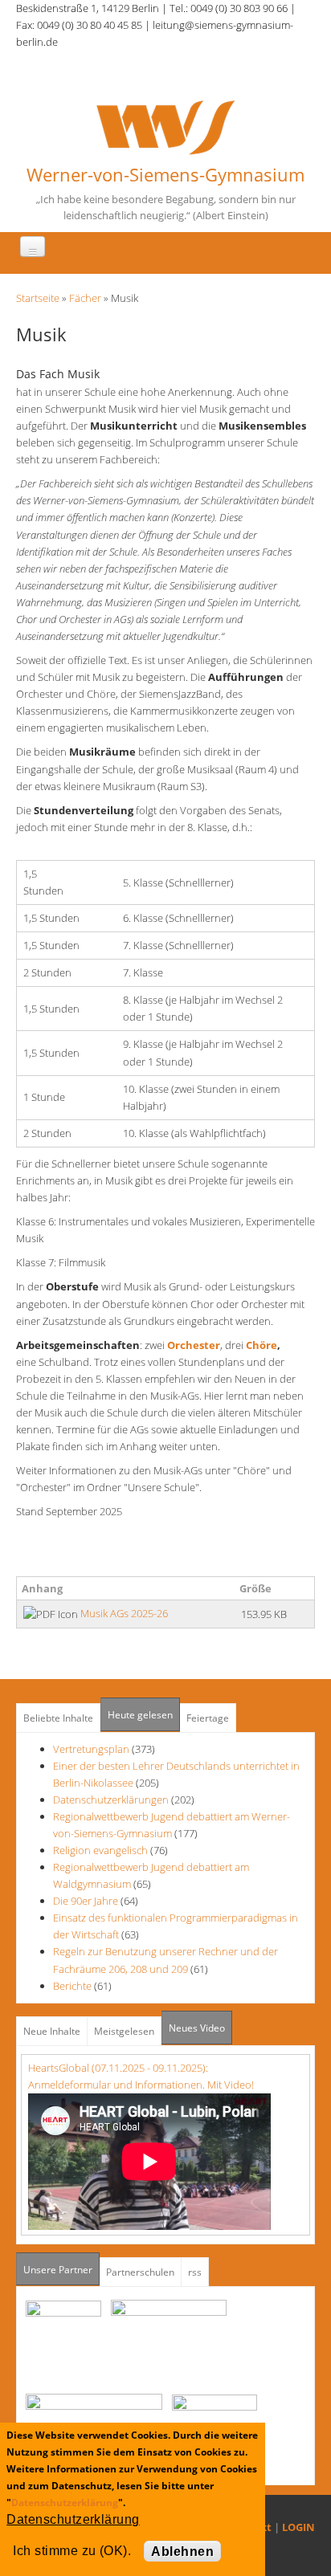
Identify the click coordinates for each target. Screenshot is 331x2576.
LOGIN (298, 2527)
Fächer (85, 298)
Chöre (262, 1345)
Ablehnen (182, 2552)
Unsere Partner (61, 2270)
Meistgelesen (124, 2031)
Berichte (72, 1986)
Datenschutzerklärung (65, 2503)
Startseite (38, 298)
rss (195, 2272)
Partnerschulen (140, 2272)
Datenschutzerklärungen (111, 1800)
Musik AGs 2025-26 (124, 1613)
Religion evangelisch (100, 1850)
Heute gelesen (140, 1715)
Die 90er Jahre (86, 1901)
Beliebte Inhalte (58, 1718)
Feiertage (208, 1718)
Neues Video (197, 2028)
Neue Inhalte (52, 2031)
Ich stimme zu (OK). (72, 2551)
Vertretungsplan (91, 1749)
